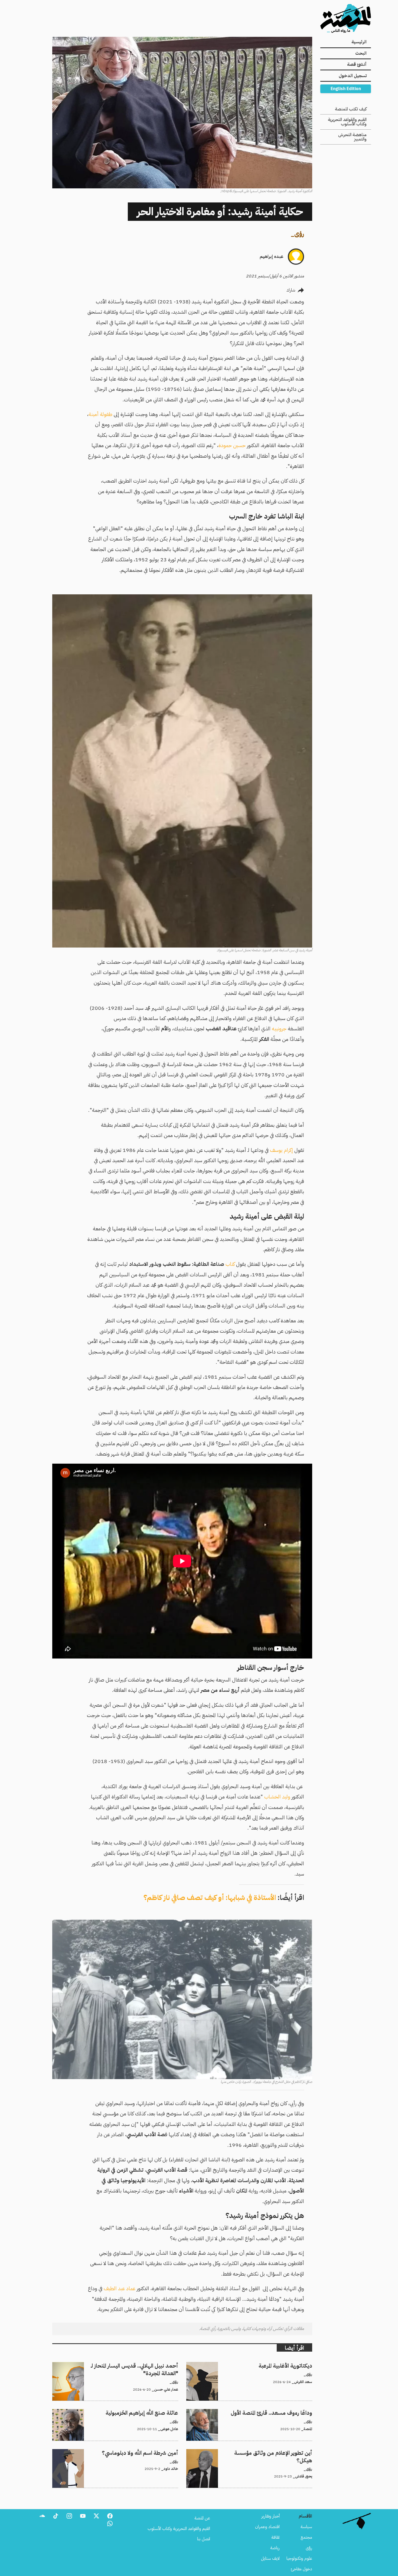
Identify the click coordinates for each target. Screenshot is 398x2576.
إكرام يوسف (281, 1150)
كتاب (229, 1264)
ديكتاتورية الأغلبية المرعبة (293, 2365)
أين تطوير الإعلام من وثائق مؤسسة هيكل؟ (278, 2452)
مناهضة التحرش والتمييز (352, 137)
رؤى (299, 234)
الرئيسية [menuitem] (359, 42)
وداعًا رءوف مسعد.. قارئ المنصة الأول (282, 2412)
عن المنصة (202, 2518)
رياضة (275, 2548)
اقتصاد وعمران (267, 2527)
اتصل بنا (204, 2539)
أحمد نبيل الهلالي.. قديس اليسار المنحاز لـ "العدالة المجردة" (133, 2365)
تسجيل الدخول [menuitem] (353, 76)
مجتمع (306, 2537)
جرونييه (279, 1029)
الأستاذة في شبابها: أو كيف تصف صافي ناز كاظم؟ (210, 1898)
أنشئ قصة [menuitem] (357, 64)
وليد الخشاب (277, 1797)
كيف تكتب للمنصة (351, 109)
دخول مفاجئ (301, 2569)
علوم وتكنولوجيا (299, 2558)
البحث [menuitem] (361, 53)
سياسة (306, 2527)
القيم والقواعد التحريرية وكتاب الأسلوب (347, 122)
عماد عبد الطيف (120, 2288)
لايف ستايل (270, 2558)
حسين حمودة (232, 445)
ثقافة (275, 2537)
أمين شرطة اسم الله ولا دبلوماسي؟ (150, 2452)
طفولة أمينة (101, 414)
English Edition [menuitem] (346, 89)
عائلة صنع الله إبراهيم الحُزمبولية (151, 2412)
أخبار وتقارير (270, 2516)
